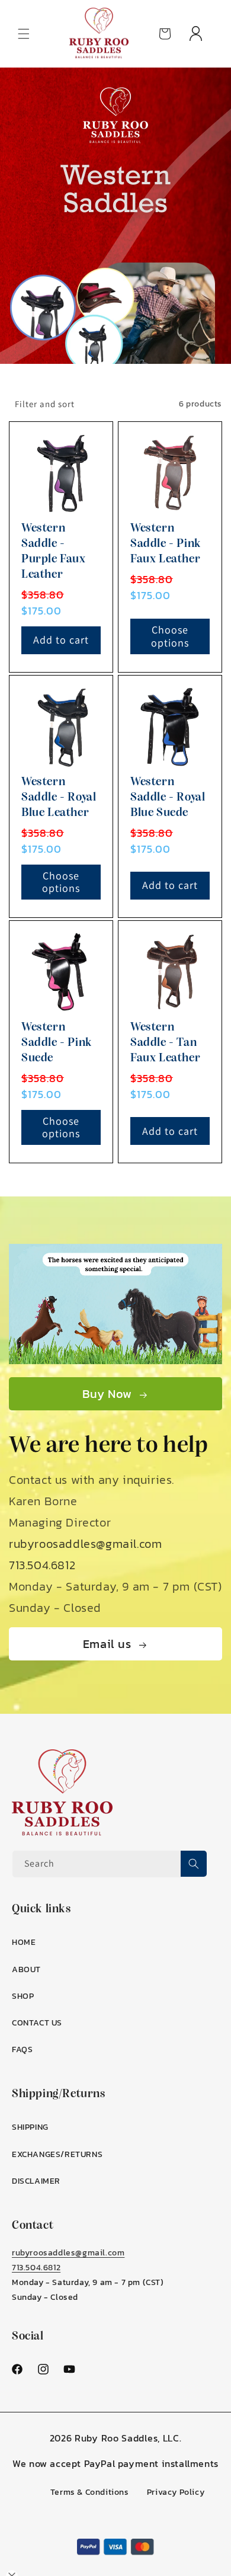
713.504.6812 (42, 1565)
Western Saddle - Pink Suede (57, 1043)
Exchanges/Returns (57, 2154)
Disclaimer (36, 2181)
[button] (24, 34)
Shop (23, 1996)
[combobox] (110, 1864)
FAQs (22, 2049)
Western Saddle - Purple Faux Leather (54, 552)
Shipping (30, 2127)
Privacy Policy (176, 2492)
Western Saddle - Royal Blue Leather (59, 798)
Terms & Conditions (90, 2492)
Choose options (170, 636)
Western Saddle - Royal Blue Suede (168, 798)
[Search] (194, 1864)
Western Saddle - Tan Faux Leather (165, 1043)
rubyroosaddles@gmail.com (85, 1544)
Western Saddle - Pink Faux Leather (166, 544)
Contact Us (37, 2023)
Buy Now (107, 1394)
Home (24, 1942)
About (26, 1969)
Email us (107, 1644)
